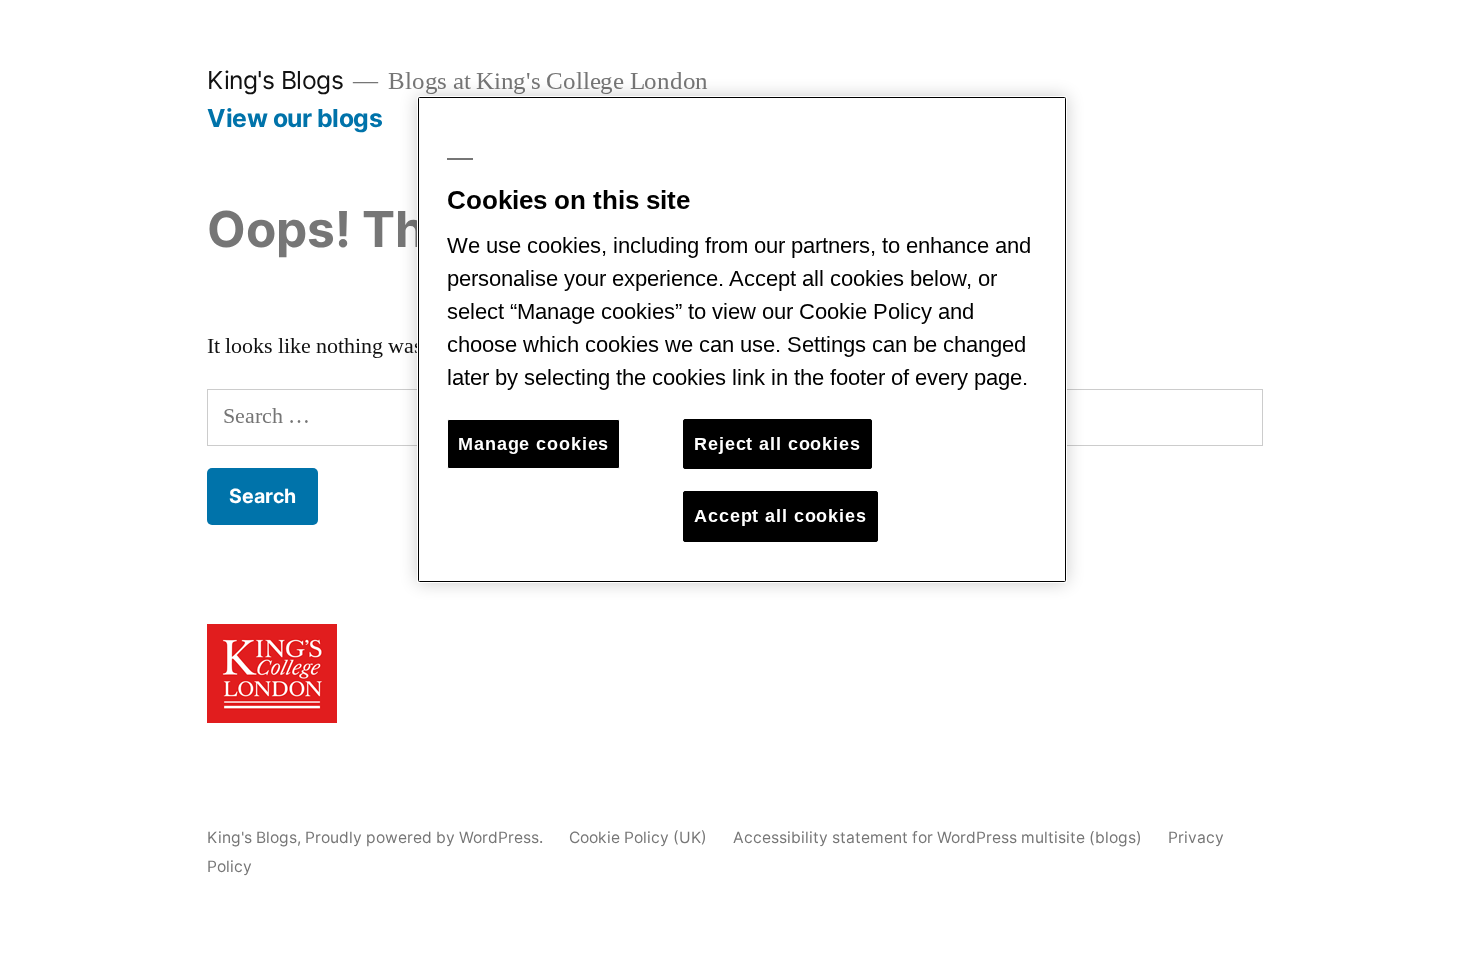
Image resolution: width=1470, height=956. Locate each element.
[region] (742, 339)
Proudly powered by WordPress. (426, 837)
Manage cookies (533, 444)
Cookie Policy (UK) (638, 837)
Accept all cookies (780, 516)
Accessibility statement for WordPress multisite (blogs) (937, 837)
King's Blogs (275, 80)
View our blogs (294, 118)
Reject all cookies (777, 444)
